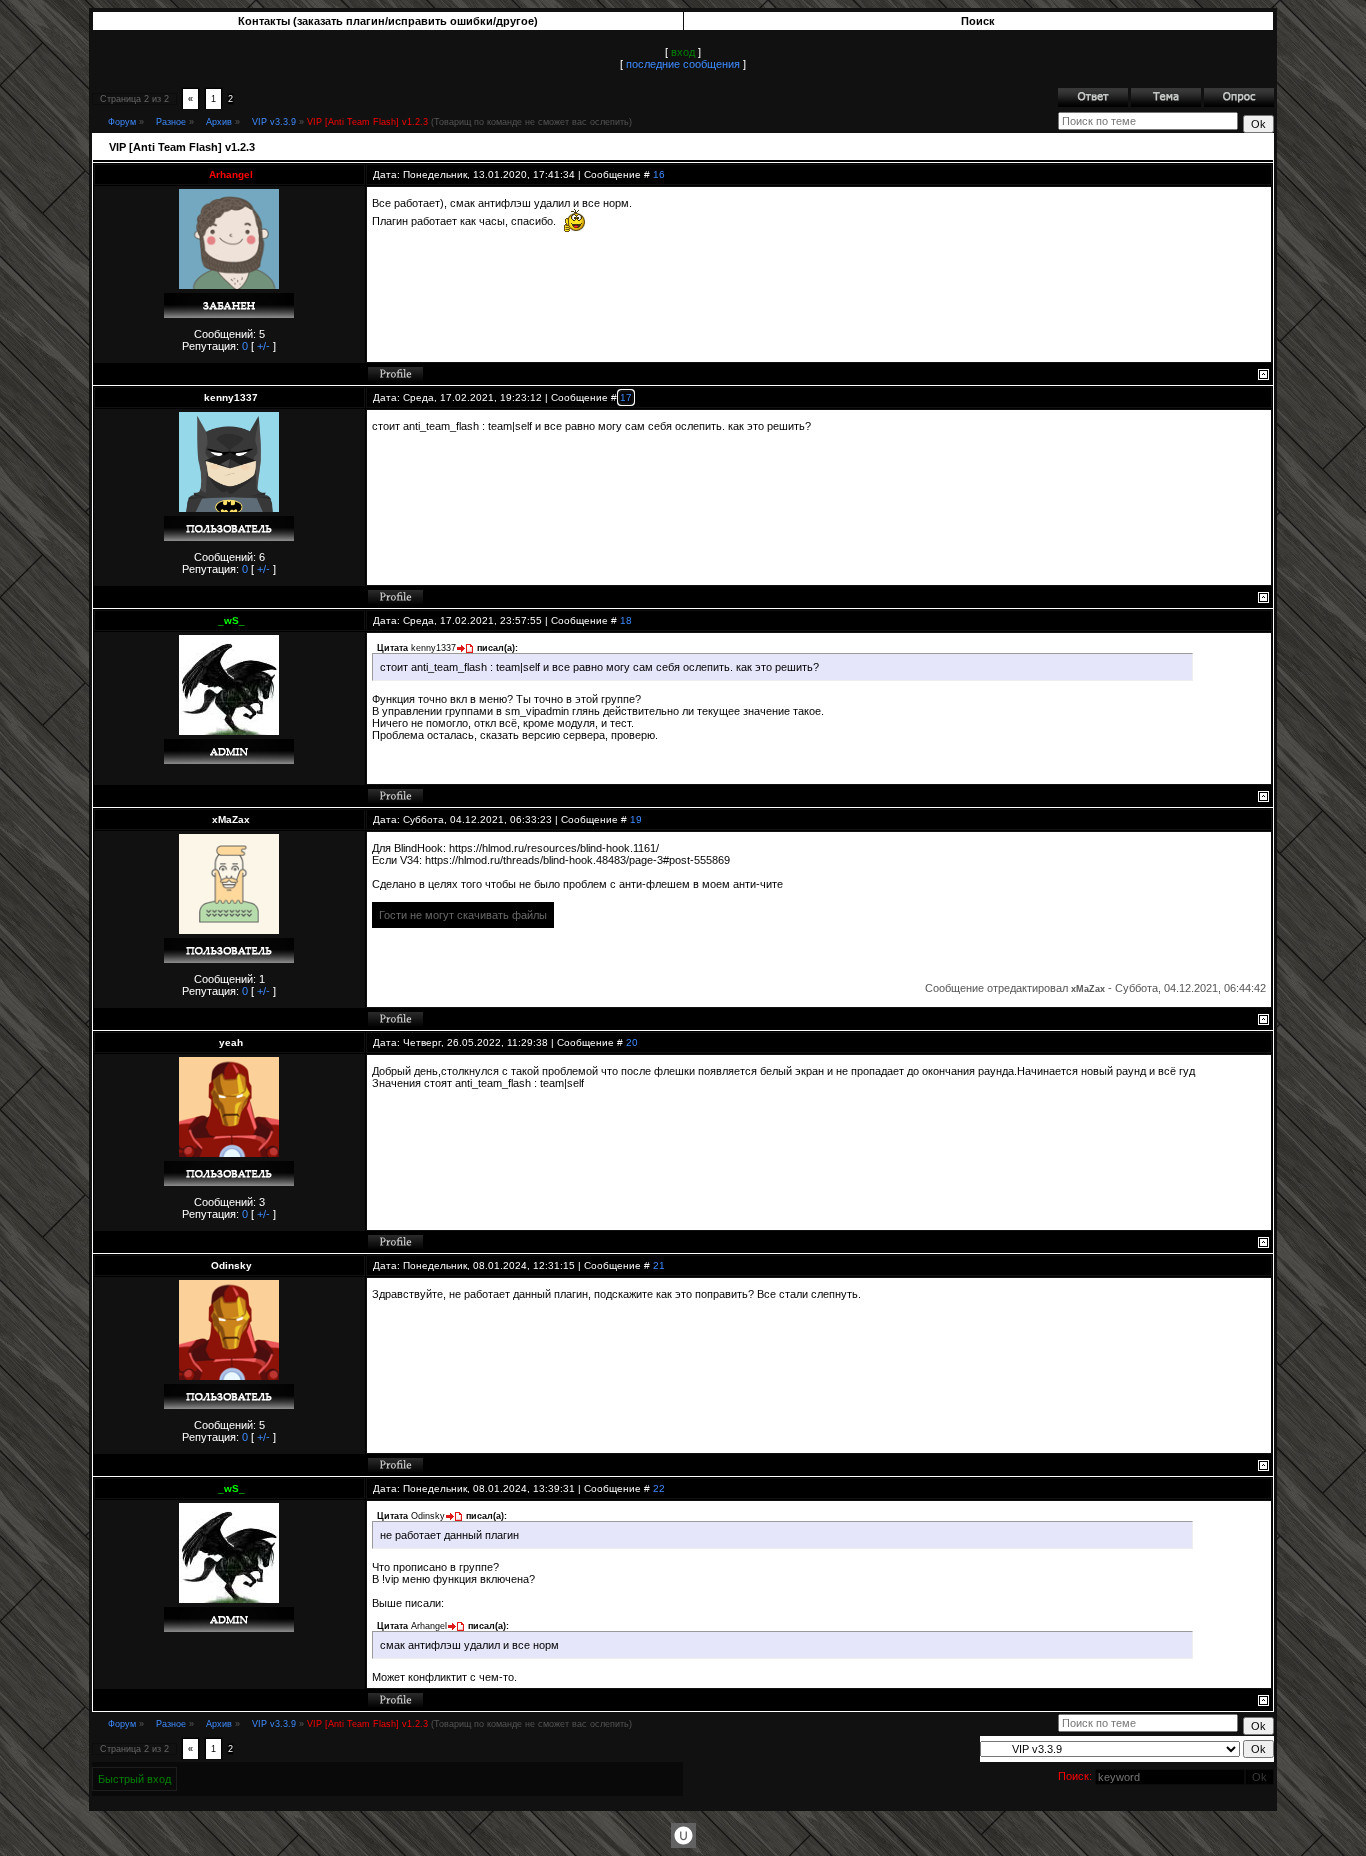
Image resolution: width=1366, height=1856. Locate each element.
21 (659, 1265)
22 (659, 1488)
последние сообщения (683, 64)
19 (636, 819)
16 (659, 174)
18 (626, 620)
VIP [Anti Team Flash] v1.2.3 (367, 122)
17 (626, 397)
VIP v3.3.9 (274, 122)
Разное (171, 122)
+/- (263, 346)
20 (632, 1042)
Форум (122, 122)
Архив (219, 122)
